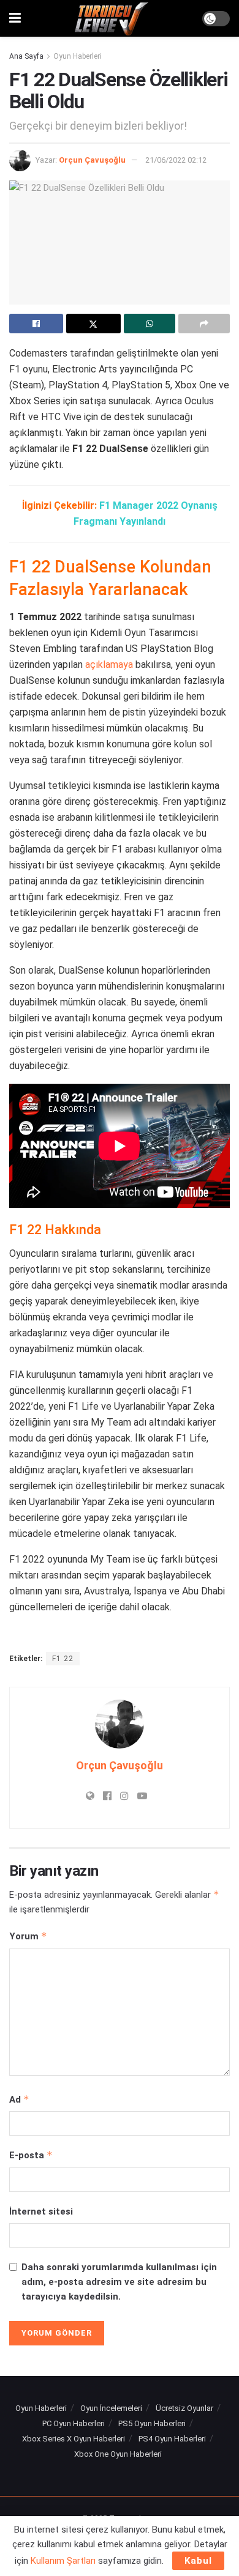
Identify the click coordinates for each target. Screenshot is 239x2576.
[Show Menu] (15, 18)
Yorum (28, 1936)
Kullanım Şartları (63, 2561)
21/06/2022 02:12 (176, 160)
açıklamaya (109, 664)
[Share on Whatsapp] (150, 324)
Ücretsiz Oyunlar (184, 2408)
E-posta (31, 2155)
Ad (19, 2099)
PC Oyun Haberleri (74, 2423)
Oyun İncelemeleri (111, 2408)
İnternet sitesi (41, 2211)
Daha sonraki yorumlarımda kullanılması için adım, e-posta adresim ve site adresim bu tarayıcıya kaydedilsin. (119, 2282)
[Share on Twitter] (93, 324)
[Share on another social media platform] (204, 324)
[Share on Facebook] (36, 324)
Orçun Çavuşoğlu (92, 160)
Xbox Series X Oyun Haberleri (74, 2439)
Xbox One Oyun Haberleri (118, 2454)
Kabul (198, 2561)
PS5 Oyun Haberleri (152, 2423)
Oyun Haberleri (78, 56)
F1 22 (63, 1659)
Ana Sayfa (26, 56)
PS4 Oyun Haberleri (172, 2439)
